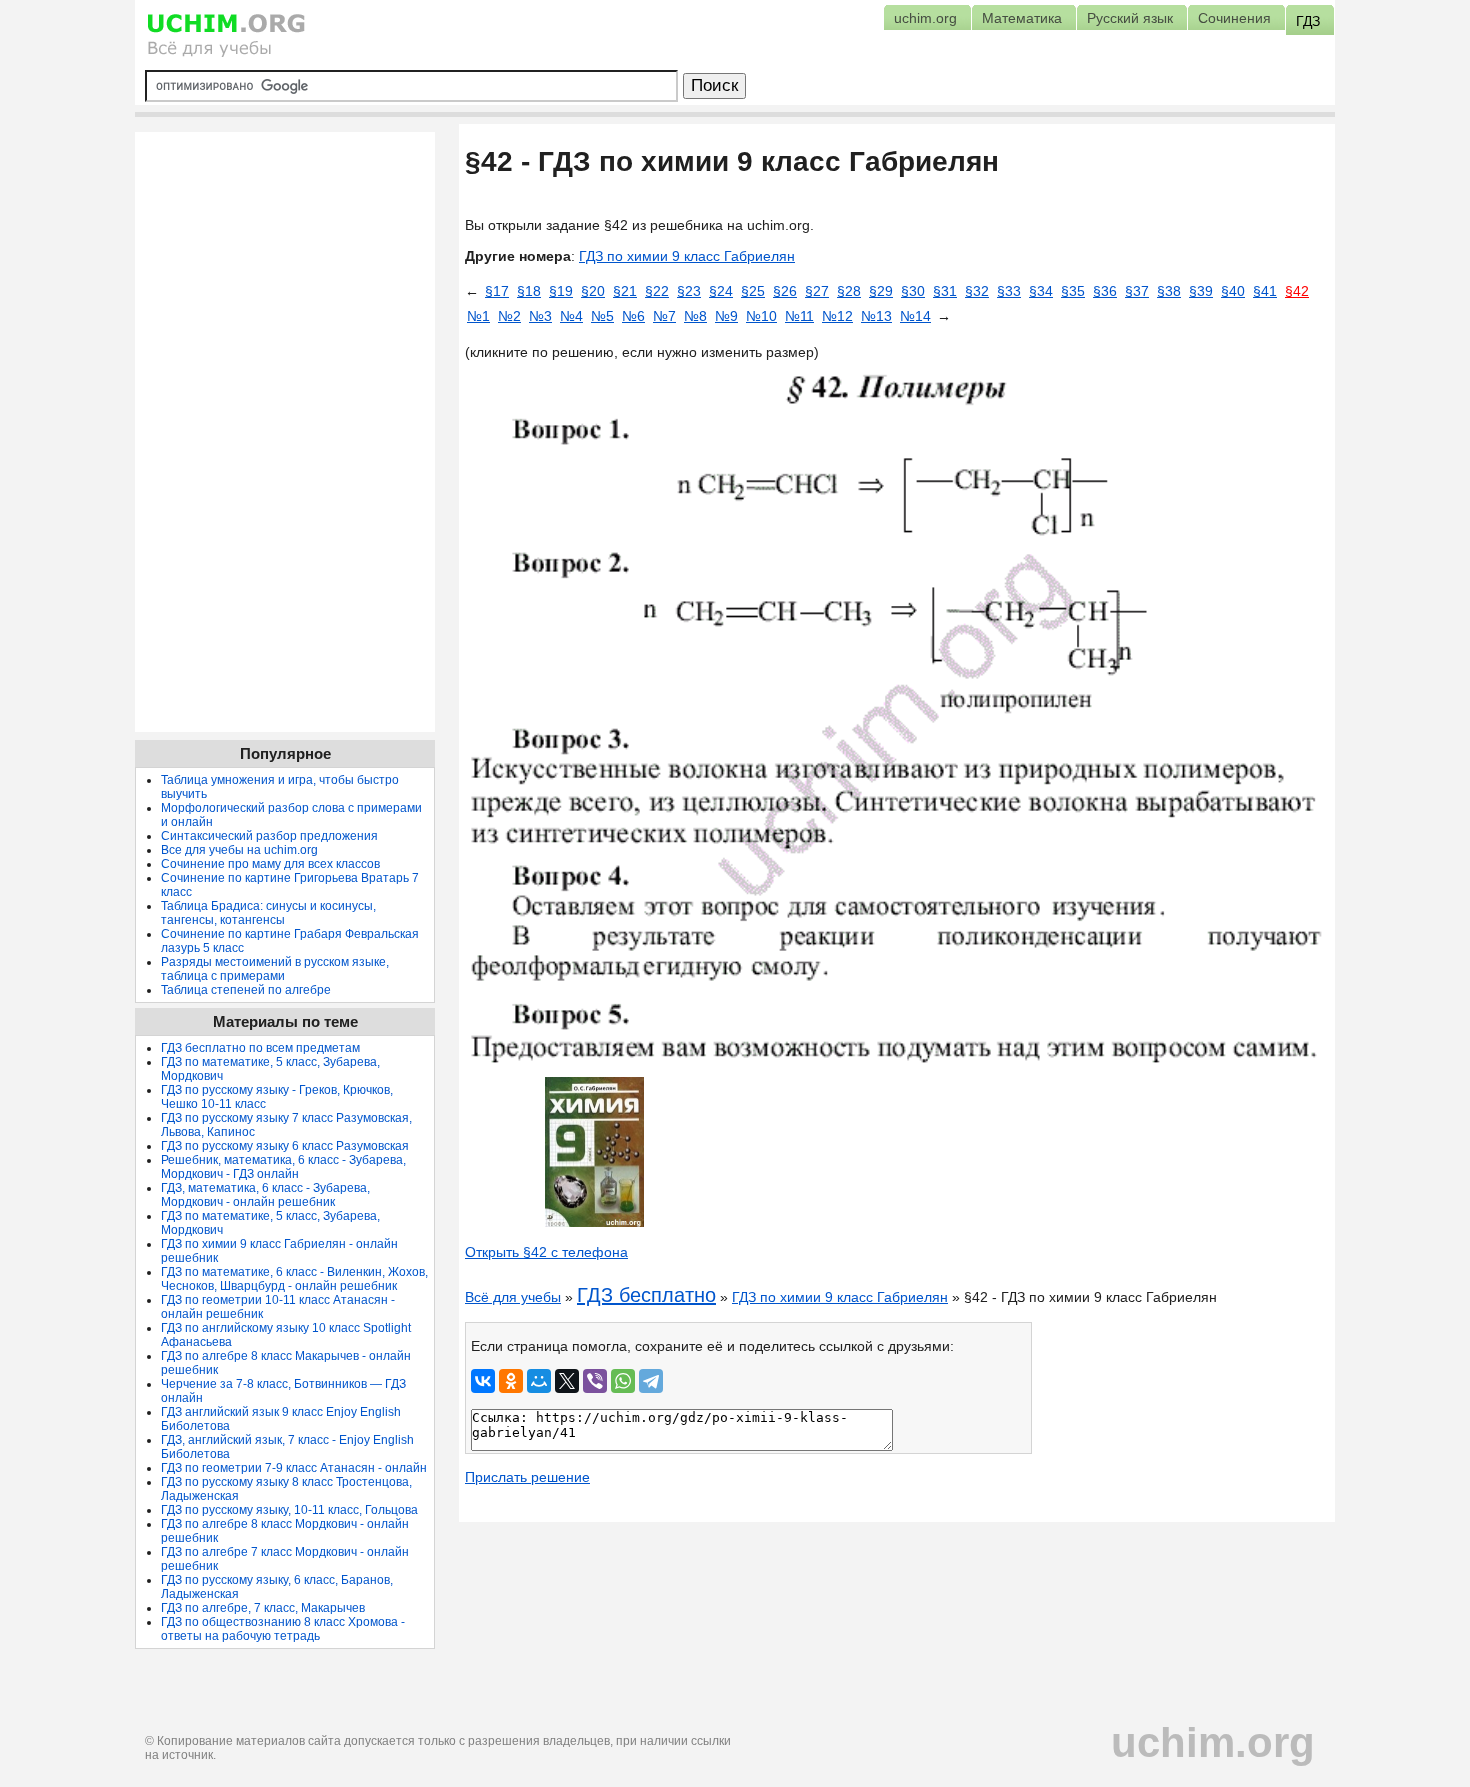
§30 (913, 291)
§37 (1137, 291)
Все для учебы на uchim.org (239, 850)
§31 (945, 291)
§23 (689, 291)
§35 (1073, 291)
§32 (977, 291)
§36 (1105, 291)
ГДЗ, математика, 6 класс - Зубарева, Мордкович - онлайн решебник (265, 1195)
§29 (881, 291)
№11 (799, 316)
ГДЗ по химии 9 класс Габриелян (687, 256)
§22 (657, 291)
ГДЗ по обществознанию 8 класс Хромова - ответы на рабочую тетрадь (283, 1629)
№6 (633, 316)
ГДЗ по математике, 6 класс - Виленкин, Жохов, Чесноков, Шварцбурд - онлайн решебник (294, 1279)
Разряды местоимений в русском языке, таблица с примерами (275, 969)
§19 (561, 291)
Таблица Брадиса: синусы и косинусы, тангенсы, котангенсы (268, 913)
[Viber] (595, 1381)
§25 (753, 291)
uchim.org (1213, 1742)
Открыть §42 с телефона (546, 1252)
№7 (664, 316)
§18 (529, 291)
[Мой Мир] (539, 1381)
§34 (1041, 291)
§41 (1265, 291)
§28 (849, 291)
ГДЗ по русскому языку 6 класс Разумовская (285, 1146)
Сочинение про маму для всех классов (270, 864)
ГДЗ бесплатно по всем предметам (260, 1048)
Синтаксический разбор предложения (269, 836)
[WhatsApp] (623, 1381)
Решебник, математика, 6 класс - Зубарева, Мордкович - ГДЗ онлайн (283, 1167)
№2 (509, 316)
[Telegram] (651, 1381)
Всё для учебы (513, 1297)
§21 (625, 291)
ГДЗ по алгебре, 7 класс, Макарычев (263, 1608)
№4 (571, 316)
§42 (1297, 291)
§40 (1233, 291)
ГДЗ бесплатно (646, 1295)
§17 (497, 291)
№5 (602, 316)
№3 (540, 316)
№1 (478, 316)
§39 (1201, 291)
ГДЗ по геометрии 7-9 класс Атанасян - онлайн (294, 1468)
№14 (915, 316)
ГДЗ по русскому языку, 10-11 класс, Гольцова (289, 1510)
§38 (1169, 291)
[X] (567, 1381)
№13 (876, 316)
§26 (785, 291)
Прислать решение (527, 1477)
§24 (721, 291)
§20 (593, 291)
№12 (837, 316)
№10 (761, 316)
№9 (726, 316)
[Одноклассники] (511, 1381)
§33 (1009, 291)
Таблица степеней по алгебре (246, 990)
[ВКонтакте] (483, 1381)
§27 (817, 291)
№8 (695, 316)
